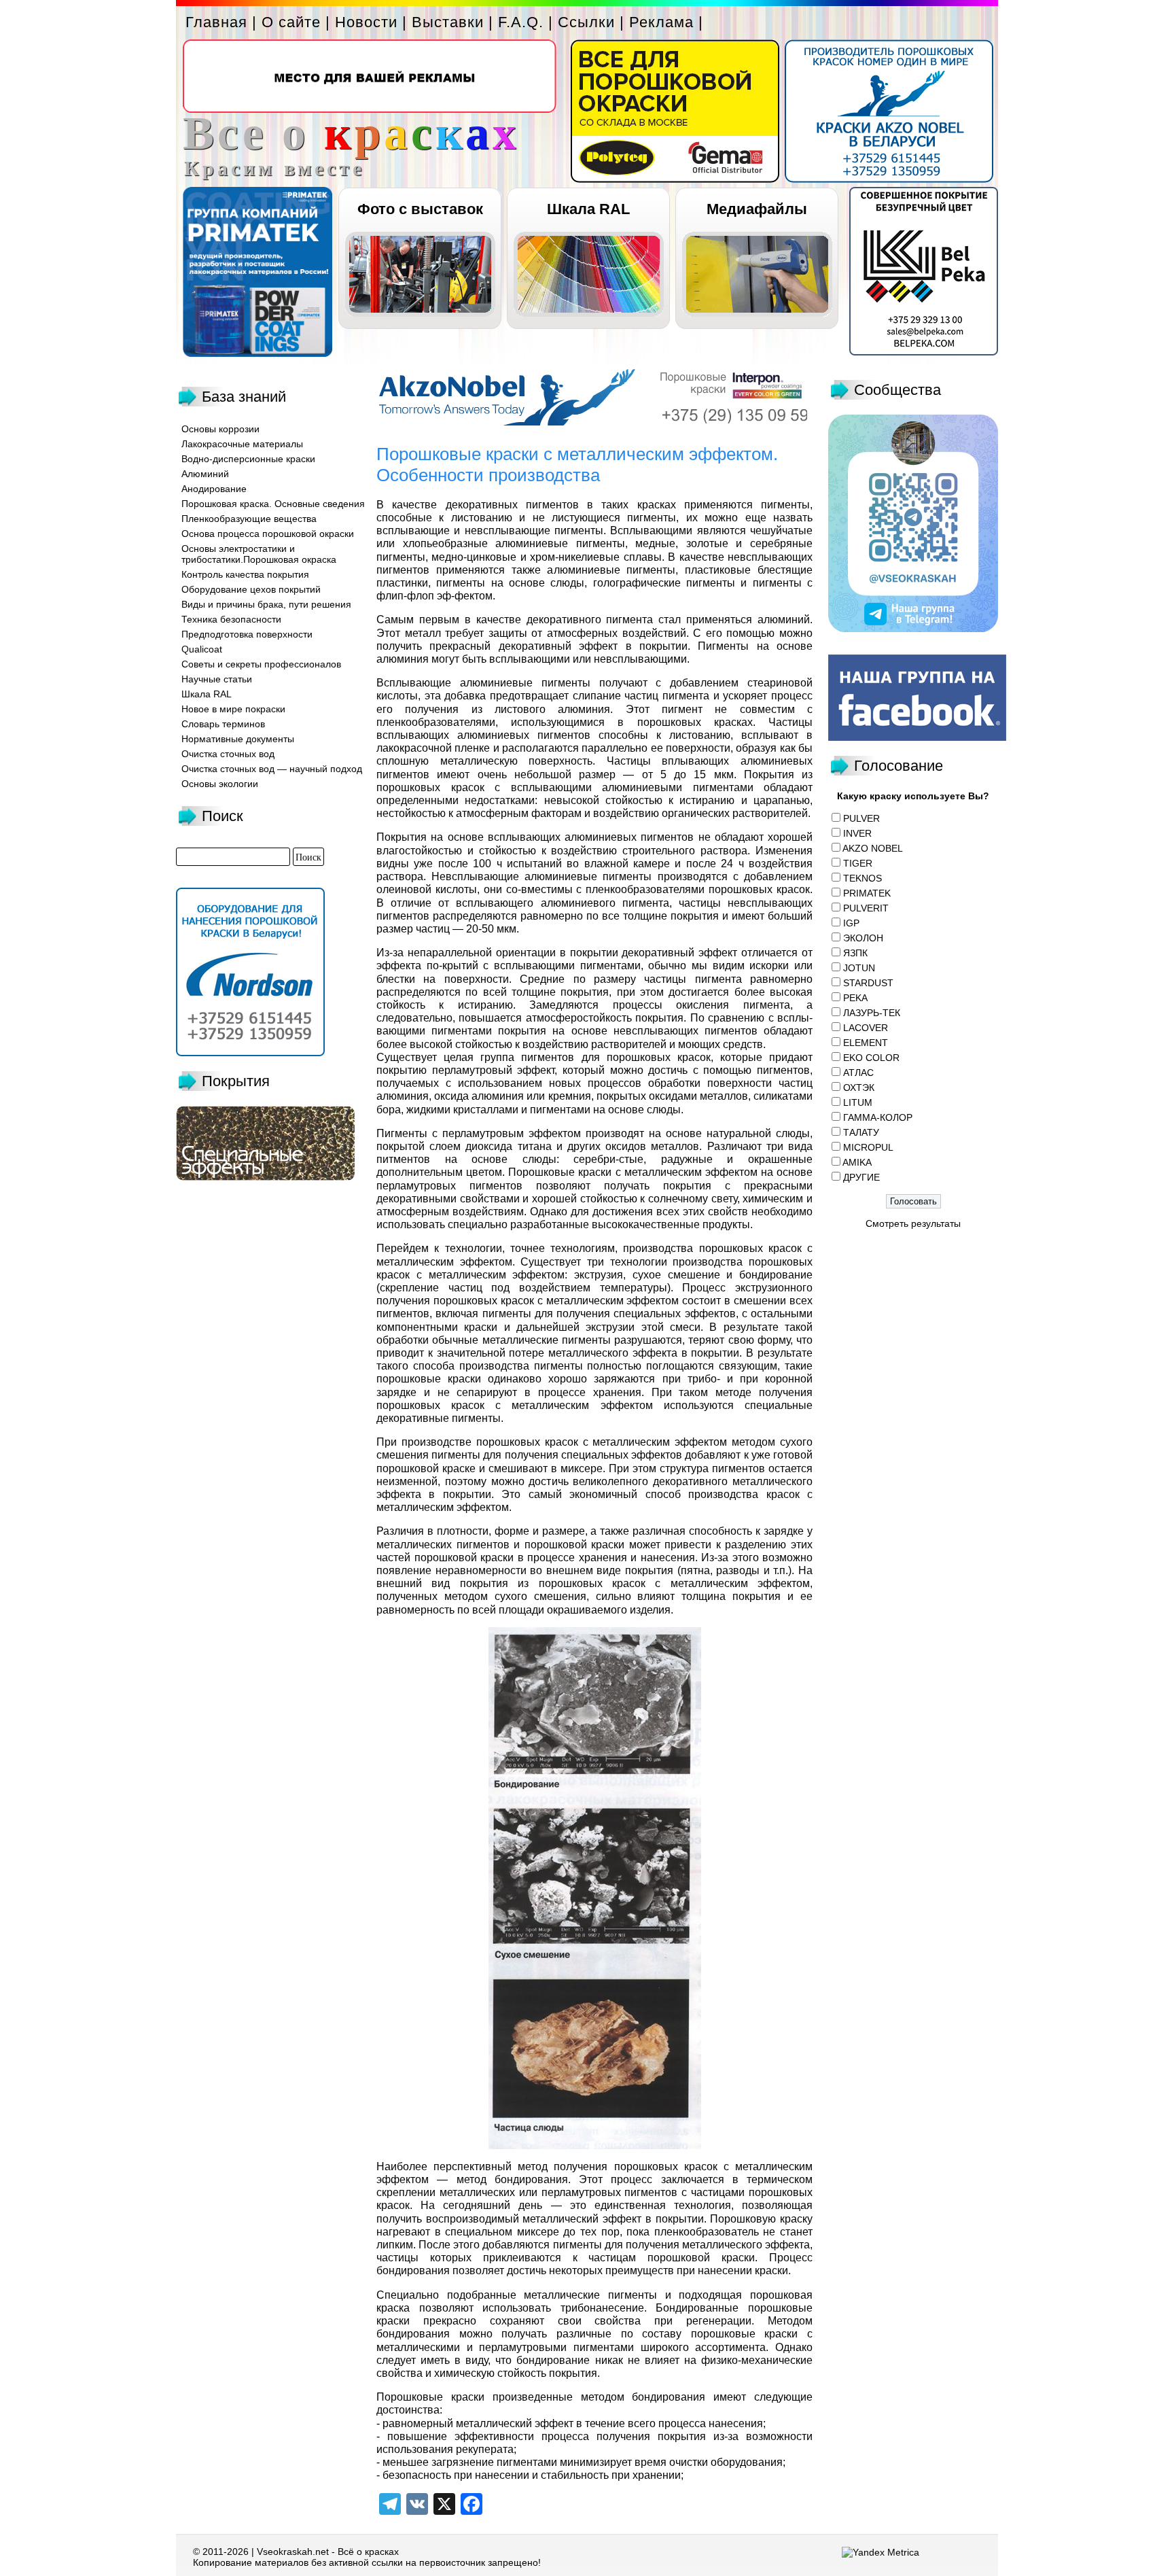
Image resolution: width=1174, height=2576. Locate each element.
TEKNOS (862, 878)
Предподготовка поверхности (247, 634)
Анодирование (214, 489)
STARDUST (868, 983)
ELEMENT (866, 1043)
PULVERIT (866, 908)
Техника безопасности (231, 619)
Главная (216, 22)
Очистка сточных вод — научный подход (272, 769)
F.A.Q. (521, 22)
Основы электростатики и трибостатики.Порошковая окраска (259, 554)
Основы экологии (220, 784)
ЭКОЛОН (863, 938)
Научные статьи (217, 679)
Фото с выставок (420, 209)
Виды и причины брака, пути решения (266, 604)
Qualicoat (202, 649)
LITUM (858, 1102)
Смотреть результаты (913, 1223)
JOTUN (859, 968)
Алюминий (205, 474)
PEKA (855, 998)
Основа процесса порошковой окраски (268, 534)
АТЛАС (858, 1073)
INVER (857, 833)
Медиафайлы (757, 209)
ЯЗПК (855, 953)
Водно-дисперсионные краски (248, 459)
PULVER (861, 818)
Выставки (448, 22)
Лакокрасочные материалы (242, 444)
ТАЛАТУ (861, 1132)
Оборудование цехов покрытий (251, 589)
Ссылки (586, 22)
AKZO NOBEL (873, 848)
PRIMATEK (867, 893)
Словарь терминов (223, 724)
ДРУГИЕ (861, 1177)
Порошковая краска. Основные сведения (273, 504)
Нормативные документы (238, 739)
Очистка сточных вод (228, 754)
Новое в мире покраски (233, 709)
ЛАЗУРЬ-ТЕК (872, 1013)
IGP (851, 923)
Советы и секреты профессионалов (261, 664)
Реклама (661, 22)
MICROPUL (868, 1147)
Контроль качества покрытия (245, 574)
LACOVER (866, 1028)
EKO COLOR (871, 1058)
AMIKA (857, 1162)
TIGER (858, 863)
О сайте (291, 22)
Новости (366, 22)
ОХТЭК (859, 1087)
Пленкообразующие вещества (249, 519)
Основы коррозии (220, 429)
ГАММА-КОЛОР (878, 1117)
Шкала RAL (588, 209)
